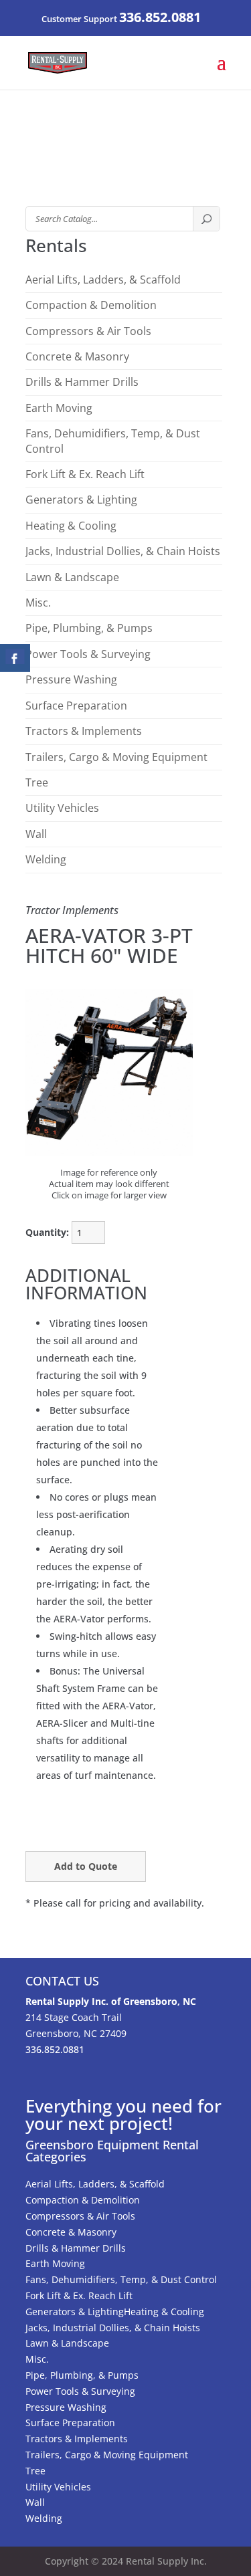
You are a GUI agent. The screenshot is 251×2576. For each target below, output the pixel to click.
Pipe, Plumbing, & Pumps (89, 628)
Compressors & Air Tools (88, 331)
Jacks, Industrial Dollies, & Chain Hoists (123, 551)
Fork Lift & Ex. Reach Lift (85, 474)
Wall (36, 834)
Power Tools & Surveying (88, 654)
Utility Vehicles (62, 808)
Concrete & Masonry (77, 356)
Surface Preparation (76, 706)
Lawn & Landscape (72, 577)
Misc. (38, 603)
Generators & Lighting (81, 500)
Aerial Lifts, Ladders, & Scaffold (103, 280)
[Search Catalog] (206, 219)
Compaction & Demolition (91, 305)
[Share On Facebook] (15, 658)
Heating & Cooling (71, 526)
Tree (37, 782)
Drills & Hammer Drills (82, 382)
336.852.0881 (160, 17)
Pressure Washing (71, 679)
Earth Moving (59, 408)
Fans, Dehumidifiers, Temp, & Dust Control (113, 441)
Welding (46, 859)
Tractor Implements (72, 910)
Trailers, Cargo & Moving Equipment (116, 757)
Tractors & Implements (84, 731)
